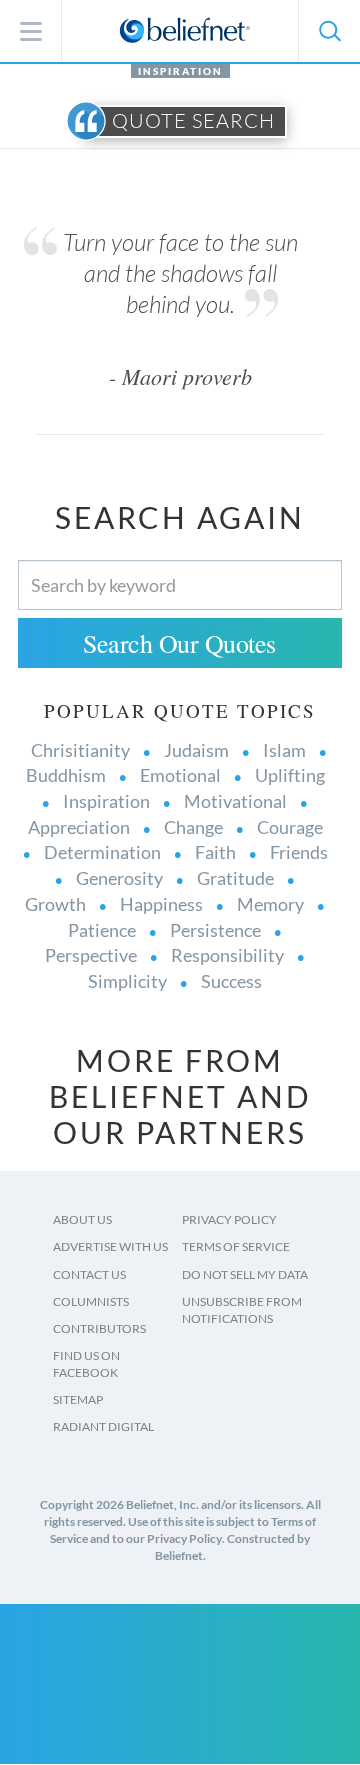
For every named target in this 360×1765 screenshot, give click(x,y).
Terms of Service (236, 1246)
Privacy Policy (229, 1219)
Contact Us (89, 1274)
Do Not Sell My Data (245, 1274)
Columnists (91, 1301)
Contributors (99, 1328)
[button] (329, 31)
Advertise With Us (110, 1246)
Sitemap (78, 1399)
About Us (82, 1219)
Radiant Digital (103, 1426)
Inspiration (180, 71)
